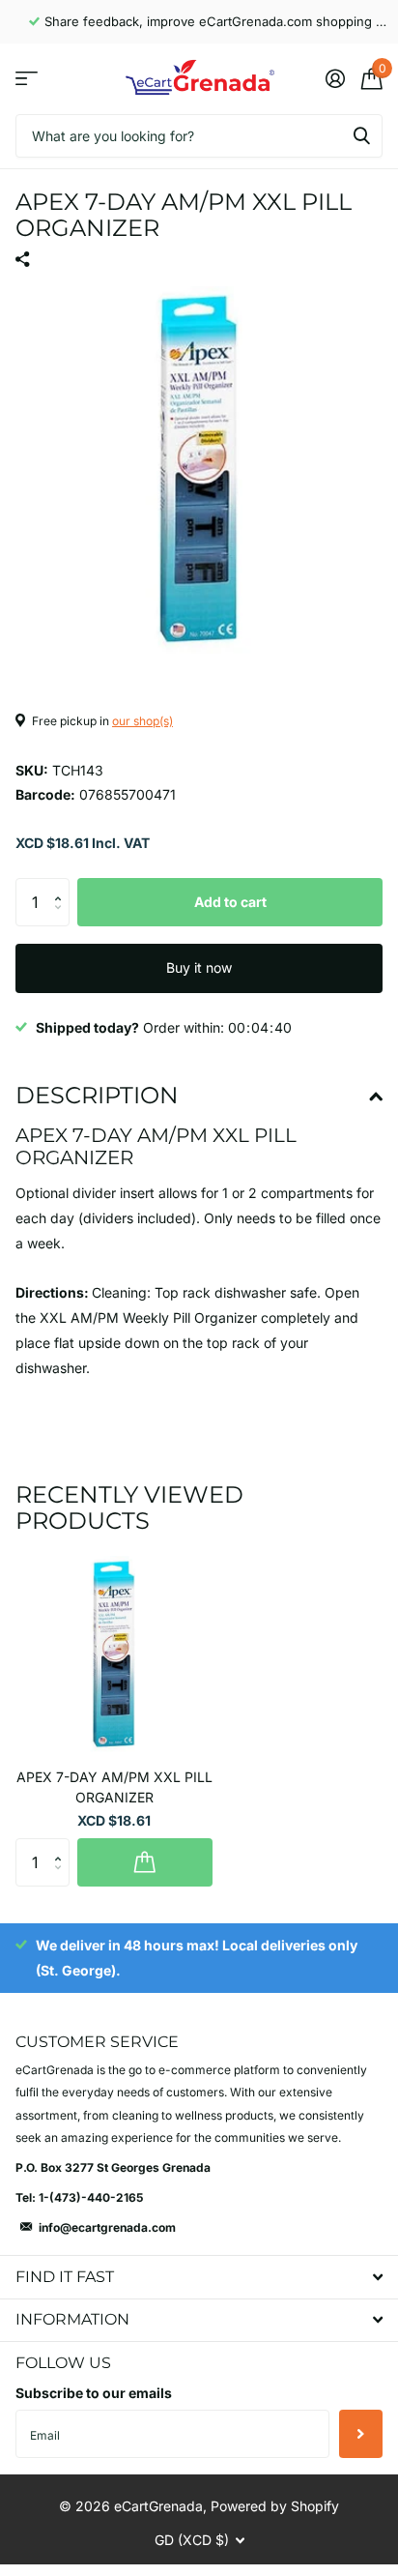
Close (199, 2277)
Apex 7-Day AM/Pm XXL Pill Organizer (114, 1787)
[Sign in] (335, 78)
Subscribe (361, 2434)
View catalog (27, 79)
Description (97, 1095)
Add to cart (230, 902)
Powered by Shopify (275, 2506)
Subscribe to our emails (94, 2393)
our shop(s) (142, 721)
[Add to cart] (145, 1862)
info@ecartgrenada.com (107, 2227)
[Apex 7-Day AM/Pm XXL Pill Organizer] (114, 1654)
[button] (62, 885)
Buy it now (199, 967)
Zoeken (361, 136)
